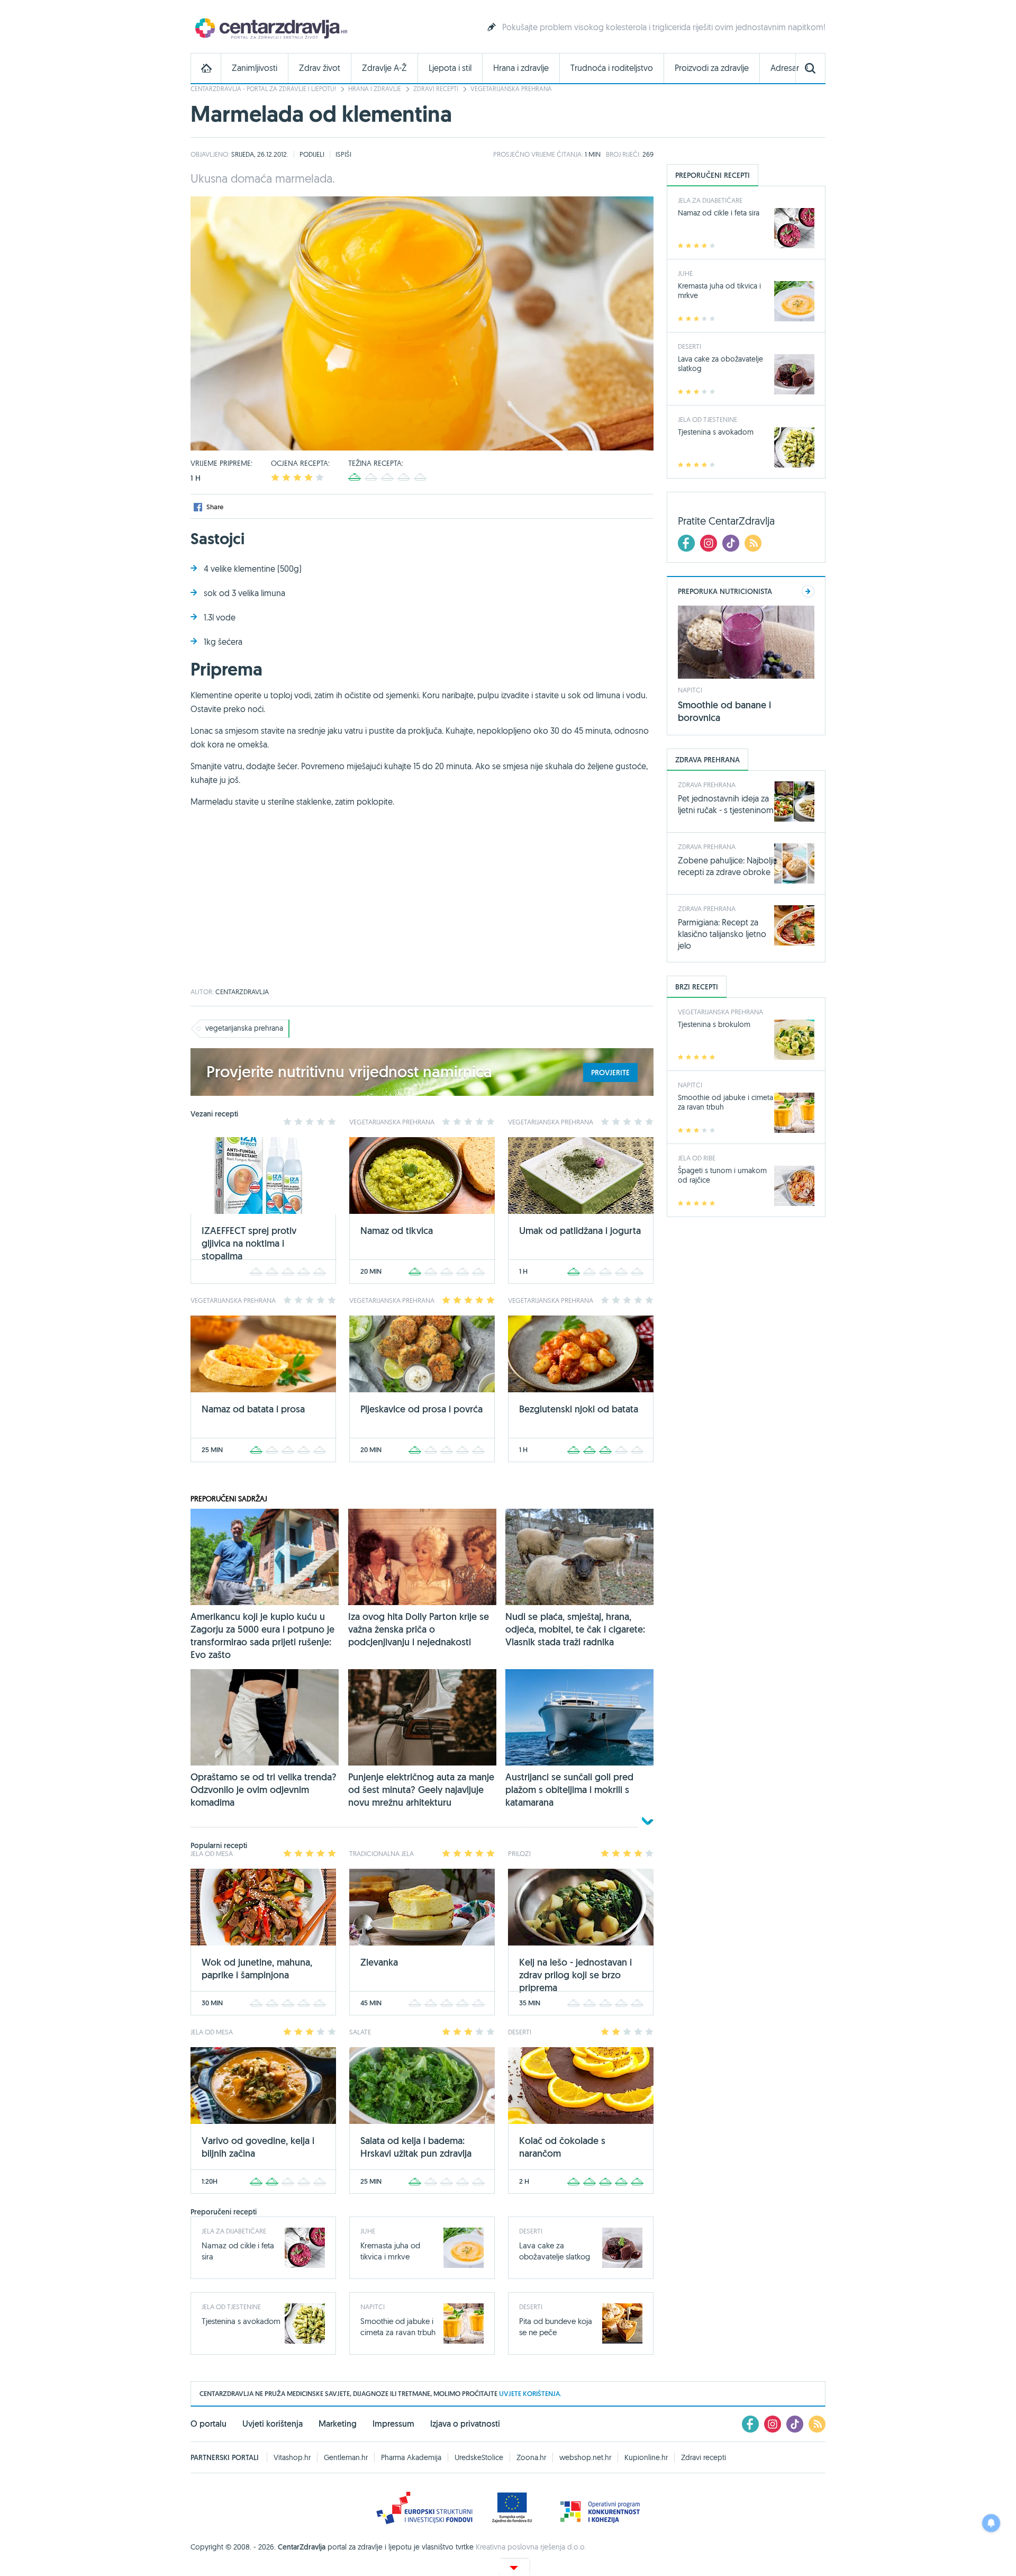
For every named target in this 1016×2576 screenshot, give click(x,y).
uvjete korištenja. (530, 2394)
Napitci (373, 2307)
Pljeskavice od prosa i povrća (421, 1409)
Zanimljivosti (255, 68)
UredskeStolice (479, 2457)
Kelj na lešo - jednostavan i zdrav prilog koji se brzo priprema (575, 1975)
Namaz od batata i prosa (253, 1409)
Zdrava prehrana (707, 785)
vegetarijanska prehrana (244, 1028)
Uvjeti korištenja (273, 2424)
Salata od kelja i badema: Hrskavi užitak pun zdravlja (416, 2147)
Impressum (393, 2424)
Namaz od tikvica (397, 1231)
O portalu (208, 2424)
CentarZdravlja (270, 28)
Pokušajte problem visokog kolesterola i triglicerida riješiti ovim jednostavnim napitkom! (664, 27)
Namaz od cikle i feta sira (719, 213)
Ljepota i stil (450, 68)
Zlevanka (379, 1962)
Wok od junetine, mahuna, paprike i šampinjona (257, 1969)
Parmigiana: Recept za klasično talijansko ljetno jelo (722, 934)
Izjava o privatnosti (465, 2424)
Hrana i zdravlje (521, 68)
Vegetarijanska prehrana (511, 89)
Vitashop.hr (292, 2457)
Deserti (531, 2231)
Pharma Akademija (411, 2457)
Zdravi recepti (436, 89)
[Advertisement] (422, 904)
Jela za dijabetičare (234, 2231)
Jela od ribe (697, 1158)
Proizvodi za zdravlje (712, 68)
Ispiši (343, 154)
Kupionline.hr (646, 2457)
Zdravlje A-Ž (384, 68)
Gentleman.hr (346, 2457)
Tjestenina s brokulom (714, 1024)
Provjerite (610, 1073)
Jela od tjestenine (231, 2307)
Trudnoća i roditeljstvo (612, 68)
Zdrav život (320, 68)
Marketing (338, 2424)
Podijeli (312, 154)
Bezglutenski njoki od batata (579, 1409)
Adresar (785, 68)
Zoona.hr (531, 2457)
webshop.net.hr (585, 2457)
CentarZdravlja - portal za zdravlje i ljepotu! (263, 89)
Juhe (368, 2231)
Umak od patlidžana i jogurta (580, 1231)
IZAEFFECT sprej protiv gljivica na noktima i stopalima (249, 1243)
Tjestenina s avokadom (241, 2321)
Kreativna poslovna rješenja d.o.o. (531, 2547)
